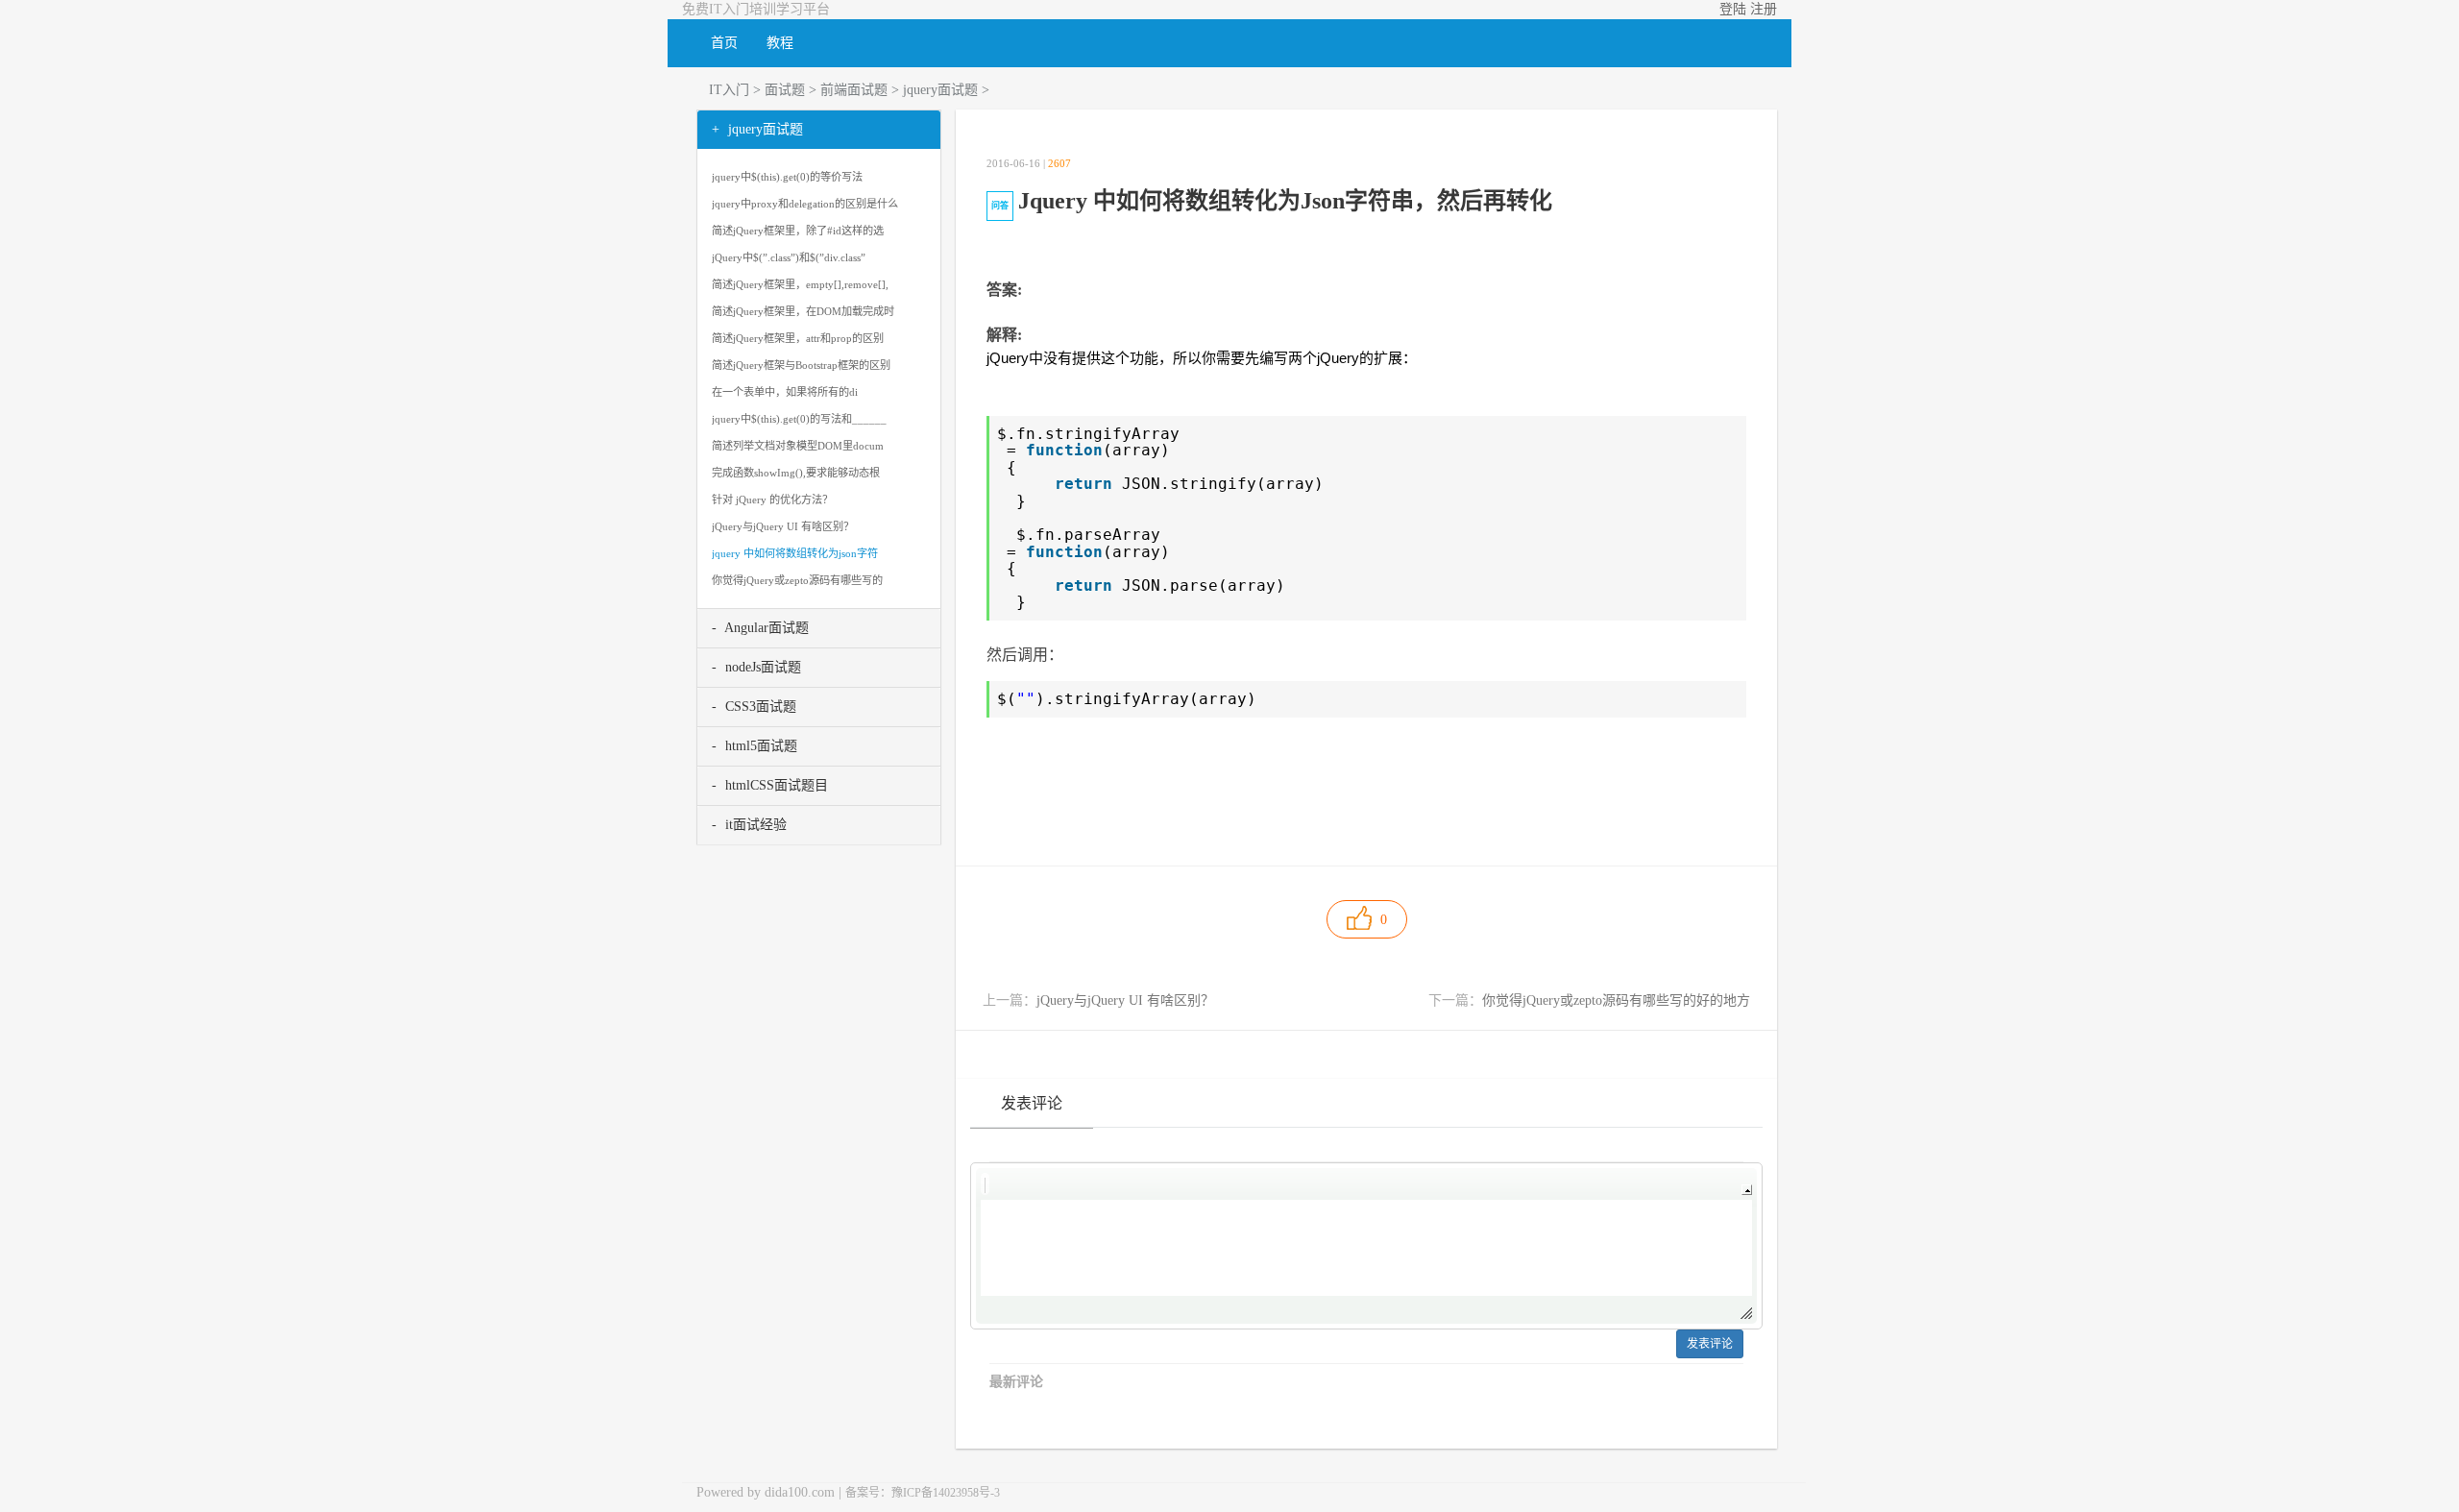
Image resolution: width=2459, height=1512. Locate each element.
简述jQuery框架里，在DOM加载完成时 (803, 311)
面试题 (785, 90)
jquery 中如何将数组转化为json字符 (795, 553)
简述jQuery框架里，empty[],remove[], (800, 284)
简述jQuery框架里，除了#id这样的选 (798, 231)
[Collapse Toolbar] (1747, 1190)
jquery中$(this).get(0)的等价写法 (787, 177)
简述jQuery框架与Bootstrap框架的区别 (801, 365)
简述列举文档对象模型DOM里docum (798, 446)
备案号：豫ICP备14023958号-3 (923, 1493)
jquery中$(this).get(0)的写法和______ (799, 419)
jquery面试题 (940, 90)
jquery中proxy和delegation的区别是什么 (805, 204)
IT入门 (729, 90)
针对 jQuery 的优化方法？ (772, 500)
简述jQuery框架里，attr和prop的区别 (798, 338)
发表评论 (1710, 1344)
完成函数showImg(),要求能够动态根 (796, 473)
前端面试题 (854, 90)
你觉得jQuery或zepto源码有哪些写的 (797, 580)
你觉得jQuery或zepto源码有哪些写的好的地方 (1616, 1000)
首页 (724, 43)
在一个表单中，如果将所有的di (785, 392)
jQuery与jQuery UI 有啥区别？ (1125, 1000)
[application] (1366, 1246)
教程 (780, 43)
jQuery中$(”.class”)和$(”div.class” (789, 257)
